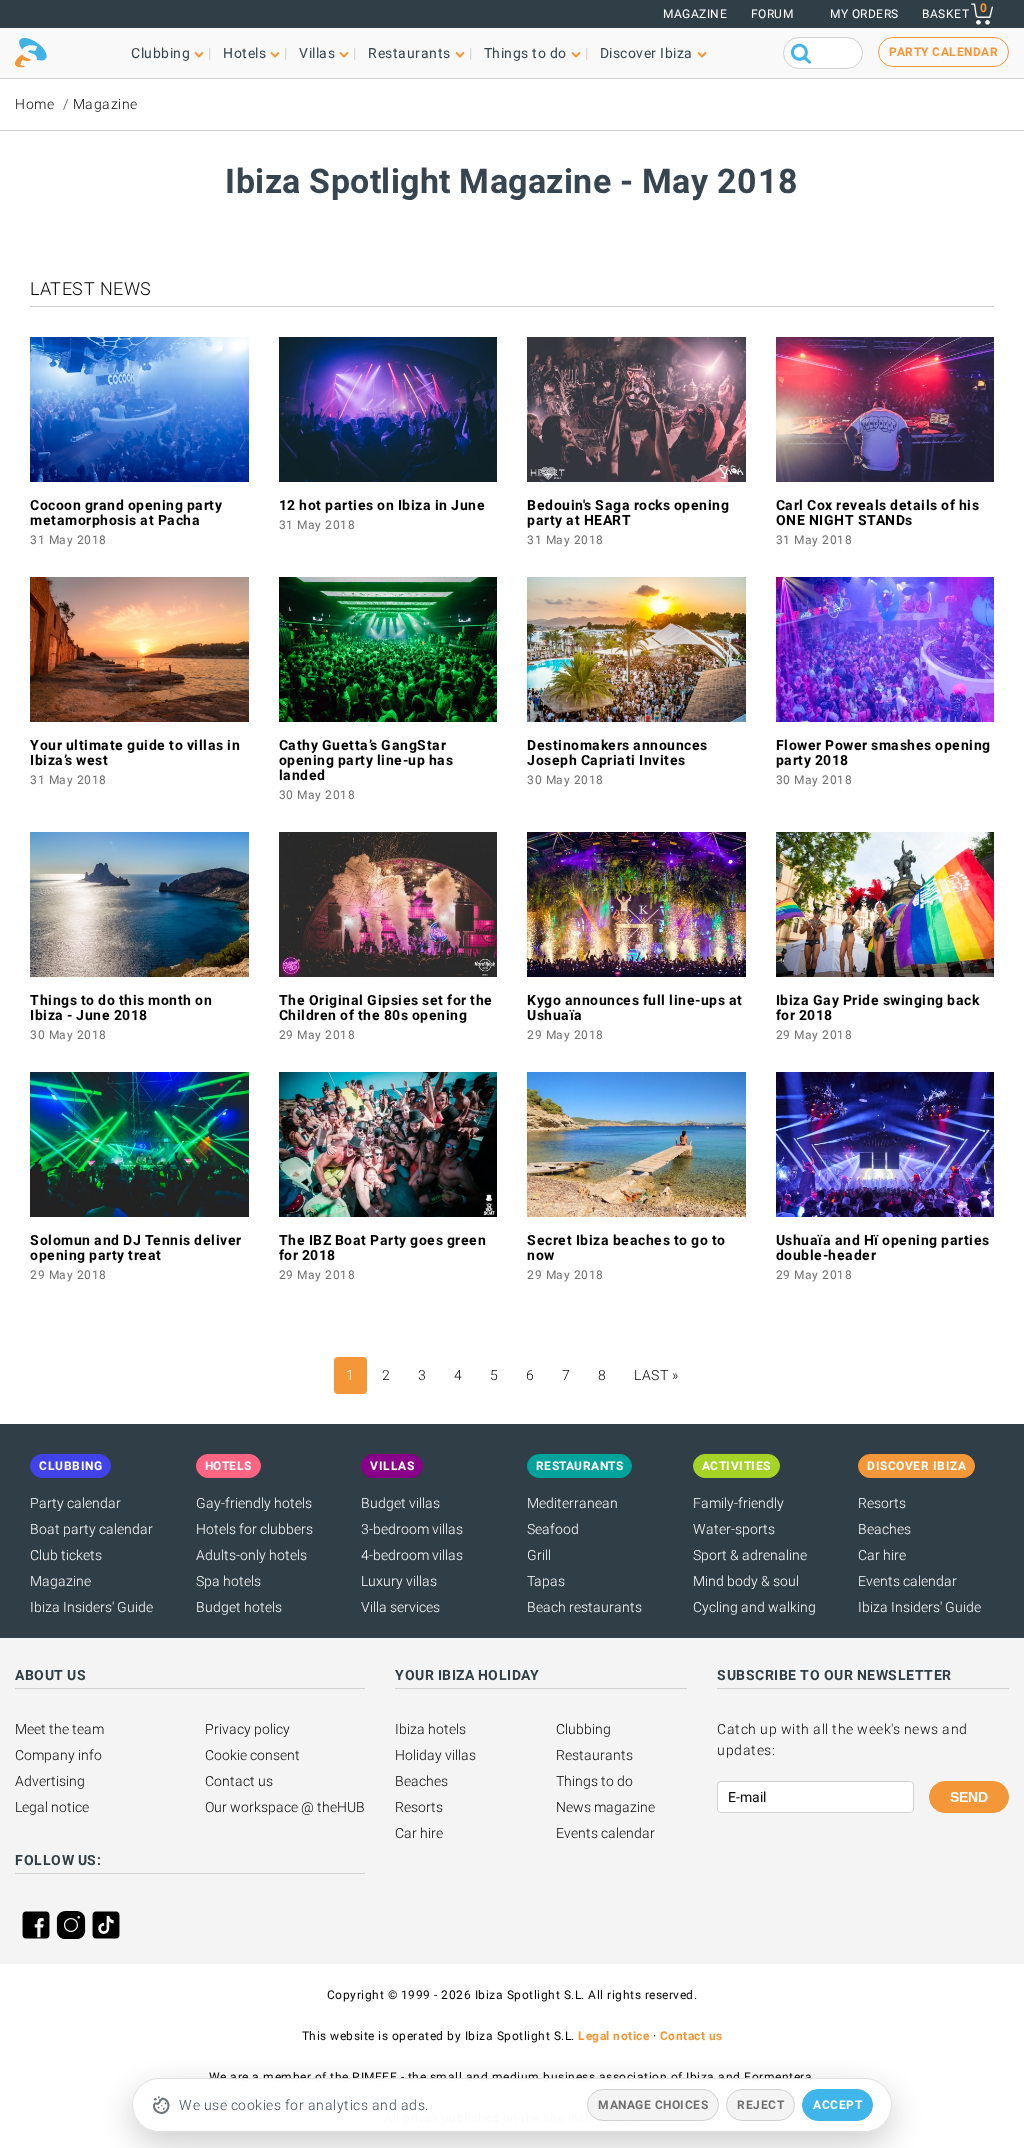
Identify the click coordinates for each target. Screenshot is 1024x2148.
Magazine (695, 14)
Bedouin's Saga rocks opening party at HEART (628, 512)
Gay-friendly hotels (254, 1503)
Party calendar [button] (943, 52)
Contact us (239, 1781)
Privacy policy (247, 1729)
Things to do (594, 1781)
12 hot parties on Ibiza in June (382, 505)
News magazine (605, 1807)
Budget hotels (239, 1607)
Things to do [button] (525, 53)
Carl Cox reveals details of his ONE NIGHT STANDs (878, 512)
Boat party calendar (91, 1529)
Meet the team (59, 1729)
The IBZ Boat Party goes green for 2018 (383, 1247)
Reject (760, 2105)
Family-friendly (738, 1503)
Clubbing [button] (160, 53)
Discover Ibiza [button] (646, 53)
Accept (837, 2105)
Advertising (50, 1781)
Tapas (546, 1581)
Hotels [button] (244, 53)
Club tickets (66, 1555)
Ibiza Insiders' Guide (91, 1607)
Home (34, 104)
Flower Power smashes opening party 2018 (883, 752)
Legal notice (52, 1807)
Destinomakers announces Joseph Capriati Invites (617, 752)
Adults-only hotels (251, 1555)
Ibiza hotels (430, 1729)
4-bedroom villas (412, 1555)
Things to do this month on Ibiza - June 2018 (121, 1007)
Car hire (882, 1555)
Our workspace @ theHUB (285, 1807)
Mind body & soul (746, 1581)
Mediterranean (572, 1503)
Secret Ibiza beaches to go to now (626, 1247)
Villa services (400, 1607)
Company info (58, 1755)
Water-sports (734, 1529)
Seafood (553, 1529)
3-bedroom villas (412, 1529)
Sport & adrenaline (750, 1555)
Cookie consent (252, 1755)
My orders (864, 14)
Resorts (882, 1503)
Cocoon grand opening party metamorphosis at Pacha (126, 512)
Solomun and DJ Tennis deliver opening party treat (136, 1247)
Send (969, 1797)
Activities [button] (736, 1466)
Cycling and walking (754, 1607)
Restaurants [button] (409, 53)
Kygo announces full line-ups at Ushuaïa (635, 1007)
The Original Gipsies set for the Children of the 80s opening (386, 1007)
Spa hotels (228, 1581)
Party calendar (75, 1503)
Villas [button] (317, 53)
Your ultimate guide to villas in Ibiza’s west (135, 752)
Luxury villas (399, 1581)
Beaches (884, 1529)
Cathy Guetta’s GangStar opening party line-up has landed (366, 760)
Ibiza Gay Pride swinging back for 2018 (878, 1007)
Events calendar (907, 1581)
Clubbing (583, 1729)
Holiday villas (435, 1755)
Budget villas (400, 1503)
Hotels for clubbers (254, 1529)
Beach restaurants (584, 1607)
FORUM (772, 14)
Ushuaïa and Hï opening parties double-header (883, 1247)
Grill (539, 1555)
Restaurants (594, 1755)
